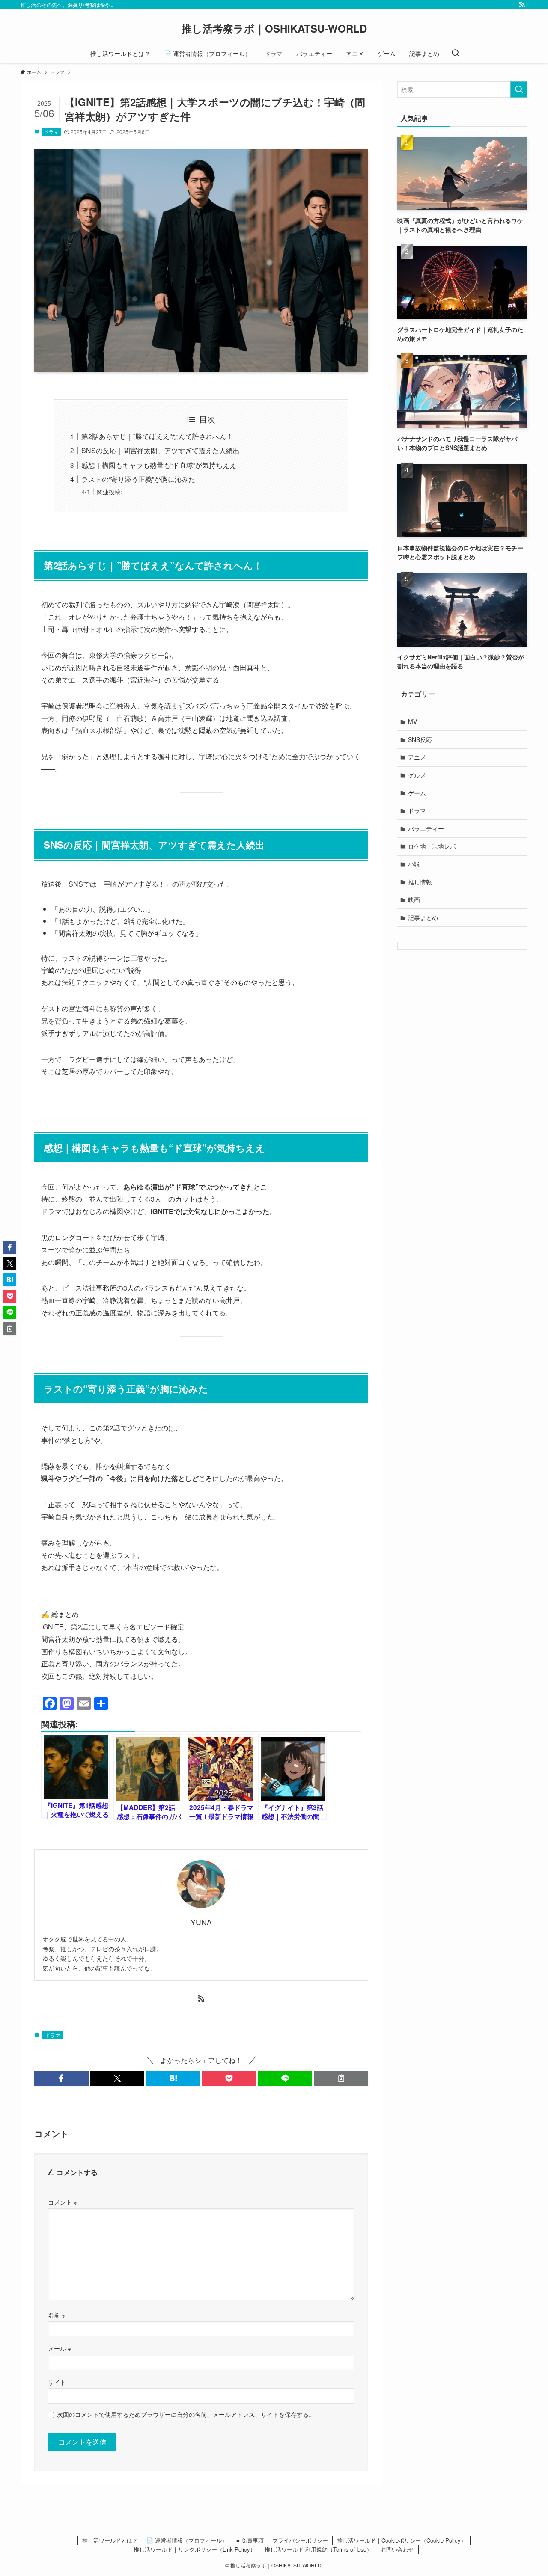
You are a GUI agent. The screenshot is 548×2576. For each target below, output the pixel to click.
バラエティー (426, 828)
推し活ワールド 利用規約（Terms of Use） (318, 2549)
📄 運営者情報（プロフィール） (187, 2540)
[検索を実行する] (519, 89)
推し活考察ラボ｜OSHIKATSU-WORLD (274, 28)
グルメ (417, 775)
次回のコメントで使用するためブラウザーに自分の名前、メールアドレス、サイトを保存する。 (186, 2414)
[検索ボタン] (456, 53)
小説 (414, 864)
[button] (61, 2078)
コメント (63, 2202)
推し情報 (420, 882)
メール (60, 2348)
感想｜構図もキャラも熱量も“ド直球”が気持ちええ (159, 465)
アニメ (417, 757)
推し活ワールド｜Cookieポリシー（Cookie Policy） (402, 2540)
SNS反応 (420, 739)
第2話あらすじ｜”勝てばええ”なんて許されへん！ (157, 436)
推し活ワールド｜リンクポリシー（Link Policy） (195, 2549)
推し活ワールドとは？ (110, 2540)
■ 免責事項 (250, 2540)
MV (412, 721)
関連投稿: (110, 491)
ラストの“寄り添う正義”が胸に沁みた (138, 479)
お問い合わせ (397, 2549)
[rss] (522, 5)
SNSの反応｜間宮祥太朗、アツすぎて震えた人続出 (161, 450)
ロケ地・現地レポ (432, 846)
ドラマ (51, 131)
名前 (57, 2315)
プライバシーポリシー (300, 2540)
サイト (57, 2382)
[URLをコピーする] (341, 2078)
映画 (414, 899)
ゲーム (417, 793)
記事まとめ (423, 917)
